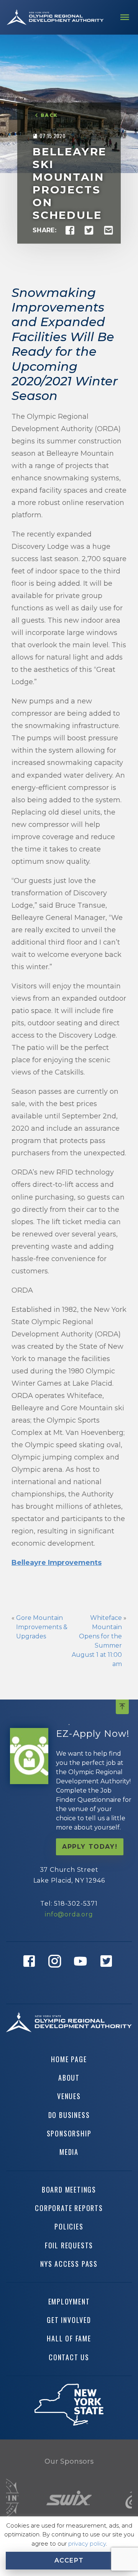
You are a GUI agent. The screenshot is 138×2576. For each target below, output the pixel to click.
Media (69, 2152)
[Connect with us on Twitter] (108, 1973)
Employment (69, 2301)
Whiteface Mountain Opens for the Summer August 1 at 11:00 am (97, 1641)
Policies (69, 2226)
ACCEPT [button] (69, 2560)
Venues (69, 2096)
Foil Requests (69, 2245)
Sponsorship (69, 2133)
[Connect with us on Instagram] (56, 1973)
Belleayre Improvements (57, 1563)
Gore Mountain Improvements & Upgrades (42, 1627)
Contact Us (69, 2357)
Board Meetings (69, 2189)
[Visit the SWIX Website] (69, 2498)
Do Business (69, 2115)
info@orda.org (69, 1914)
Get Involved (69, 2320)
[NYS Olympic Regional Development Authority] (55, 17)
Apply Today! (90, 1847)
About (69, 2078)
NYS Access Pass (69, 2264)
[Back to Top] (122, 1707)
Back (49, 116)
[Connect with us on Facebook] (30, 1973)
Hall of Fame (69, 2338)
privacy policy (87, 2544)
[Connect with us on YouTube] (82, 1973)
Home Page (69, 2059)
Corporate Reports (69, 2208)
